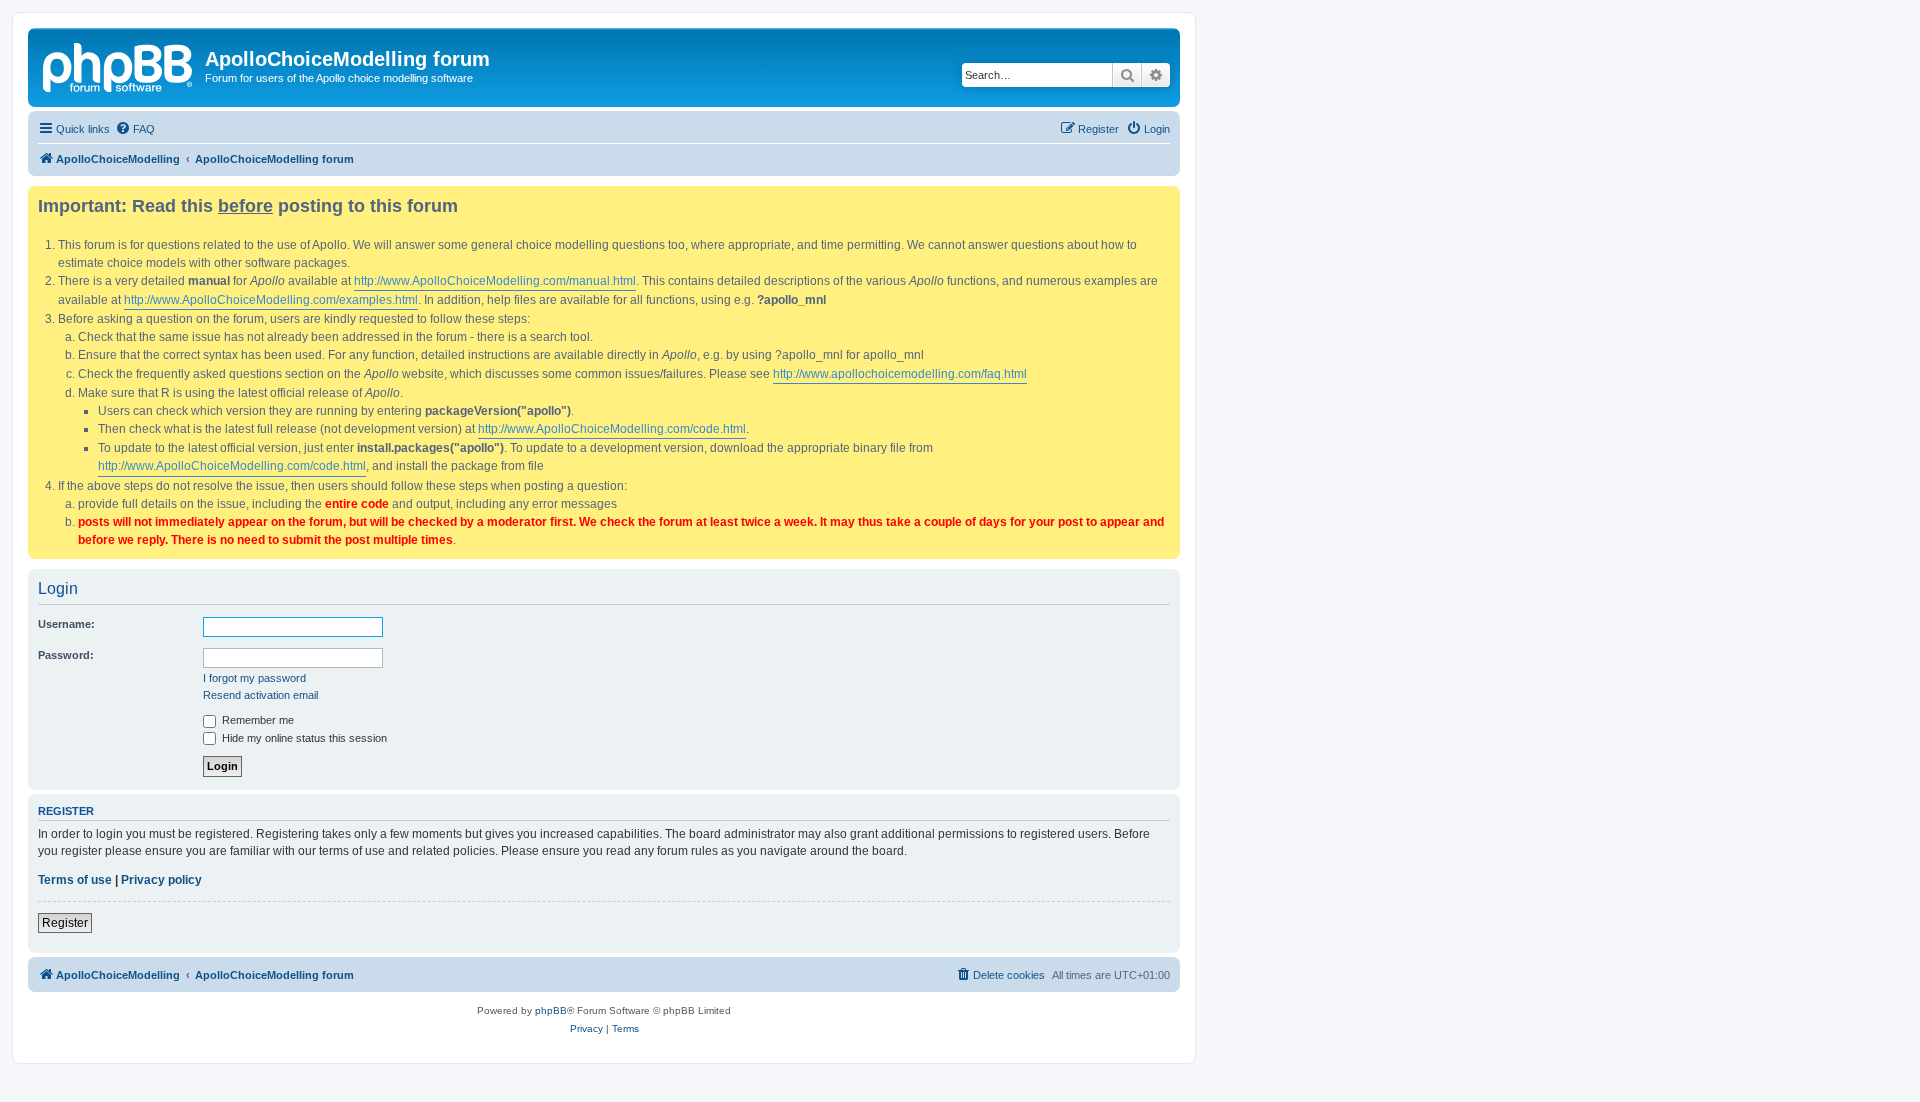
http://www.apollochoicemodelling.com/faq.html (900, 374)
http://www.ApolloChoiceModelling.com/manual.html (495, 281)
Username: (66, 624)
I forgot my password (254, 678)
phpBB (551, 1010)
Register (65, 923)
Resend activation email (260, 695)
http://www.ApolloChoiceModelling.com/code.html (612, 429)
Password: (66, 655)
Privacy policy (161, 880)
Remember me (256, 720)
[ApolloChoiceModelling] (119, 65)
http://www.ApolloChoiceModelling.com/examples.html (271, 300)
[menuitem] (135, 129)
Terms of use (75, 880)
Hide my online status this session (303, 738)
